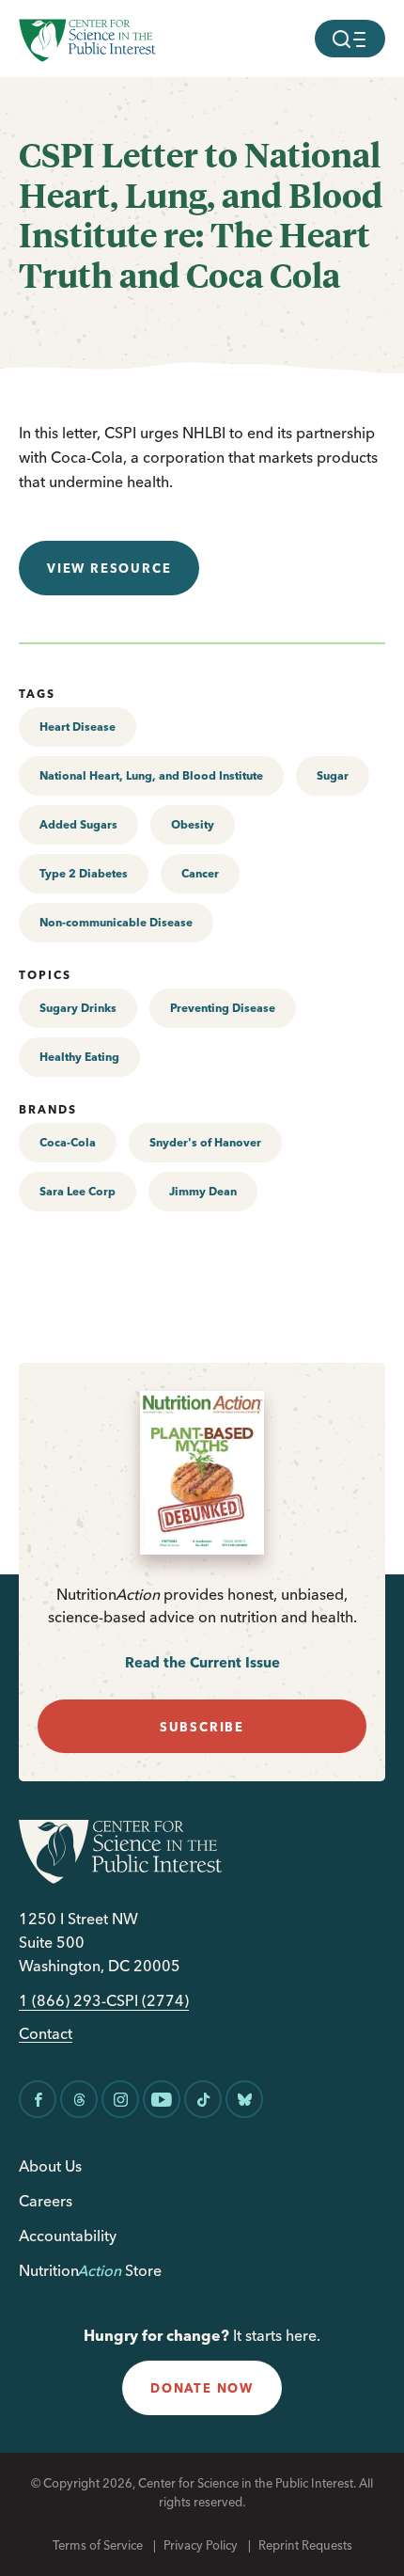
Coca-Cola (68, 1142)
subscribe (202, 1727)
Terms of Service (98, 2545)
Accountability (68, 2236)
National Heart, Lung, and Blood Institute (151, 775)
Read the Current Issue (202, 1662)
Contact (46, 2034)
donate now (202, 2388)
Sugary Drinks (78, 1008)
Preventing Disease (223, 1008)
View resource (109, 568)
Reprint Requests (305, 2545)
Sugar (333, 775)
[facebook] (38, 2099)
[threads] (79, 2099)
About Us (50, 2166)
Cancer (200, 873)
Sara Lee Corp (78, 1191)
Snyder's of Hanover (205, 1142)
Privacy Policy (201, 2545)
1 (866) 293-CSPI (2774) (104, 2001)
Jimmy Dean (203, 1191)
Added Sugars (78, 824)
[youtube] (162, 2099)
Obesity (193, 824)
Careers (46, 2201)
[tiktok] (203, 2099)
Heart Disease (78, 727)
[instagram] (120, 2099)
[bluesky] (244, 2099)
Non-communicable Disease (116, 922)
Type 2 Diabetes (84, 873)
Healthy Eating (79, 1057)
